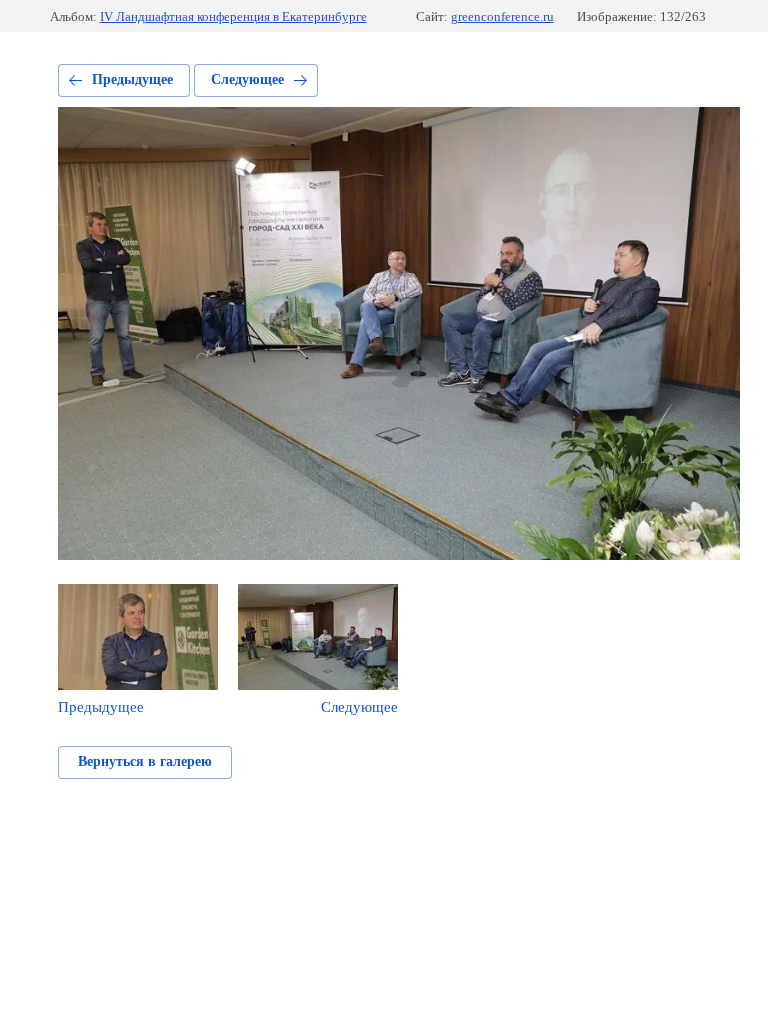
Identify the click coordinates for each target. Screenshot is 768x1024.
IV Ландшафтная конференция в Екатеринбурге (233, 16)
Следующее (247, 79)
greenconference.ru (502, 16)
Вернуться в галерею (145, 761)
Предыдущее (132, 79)
